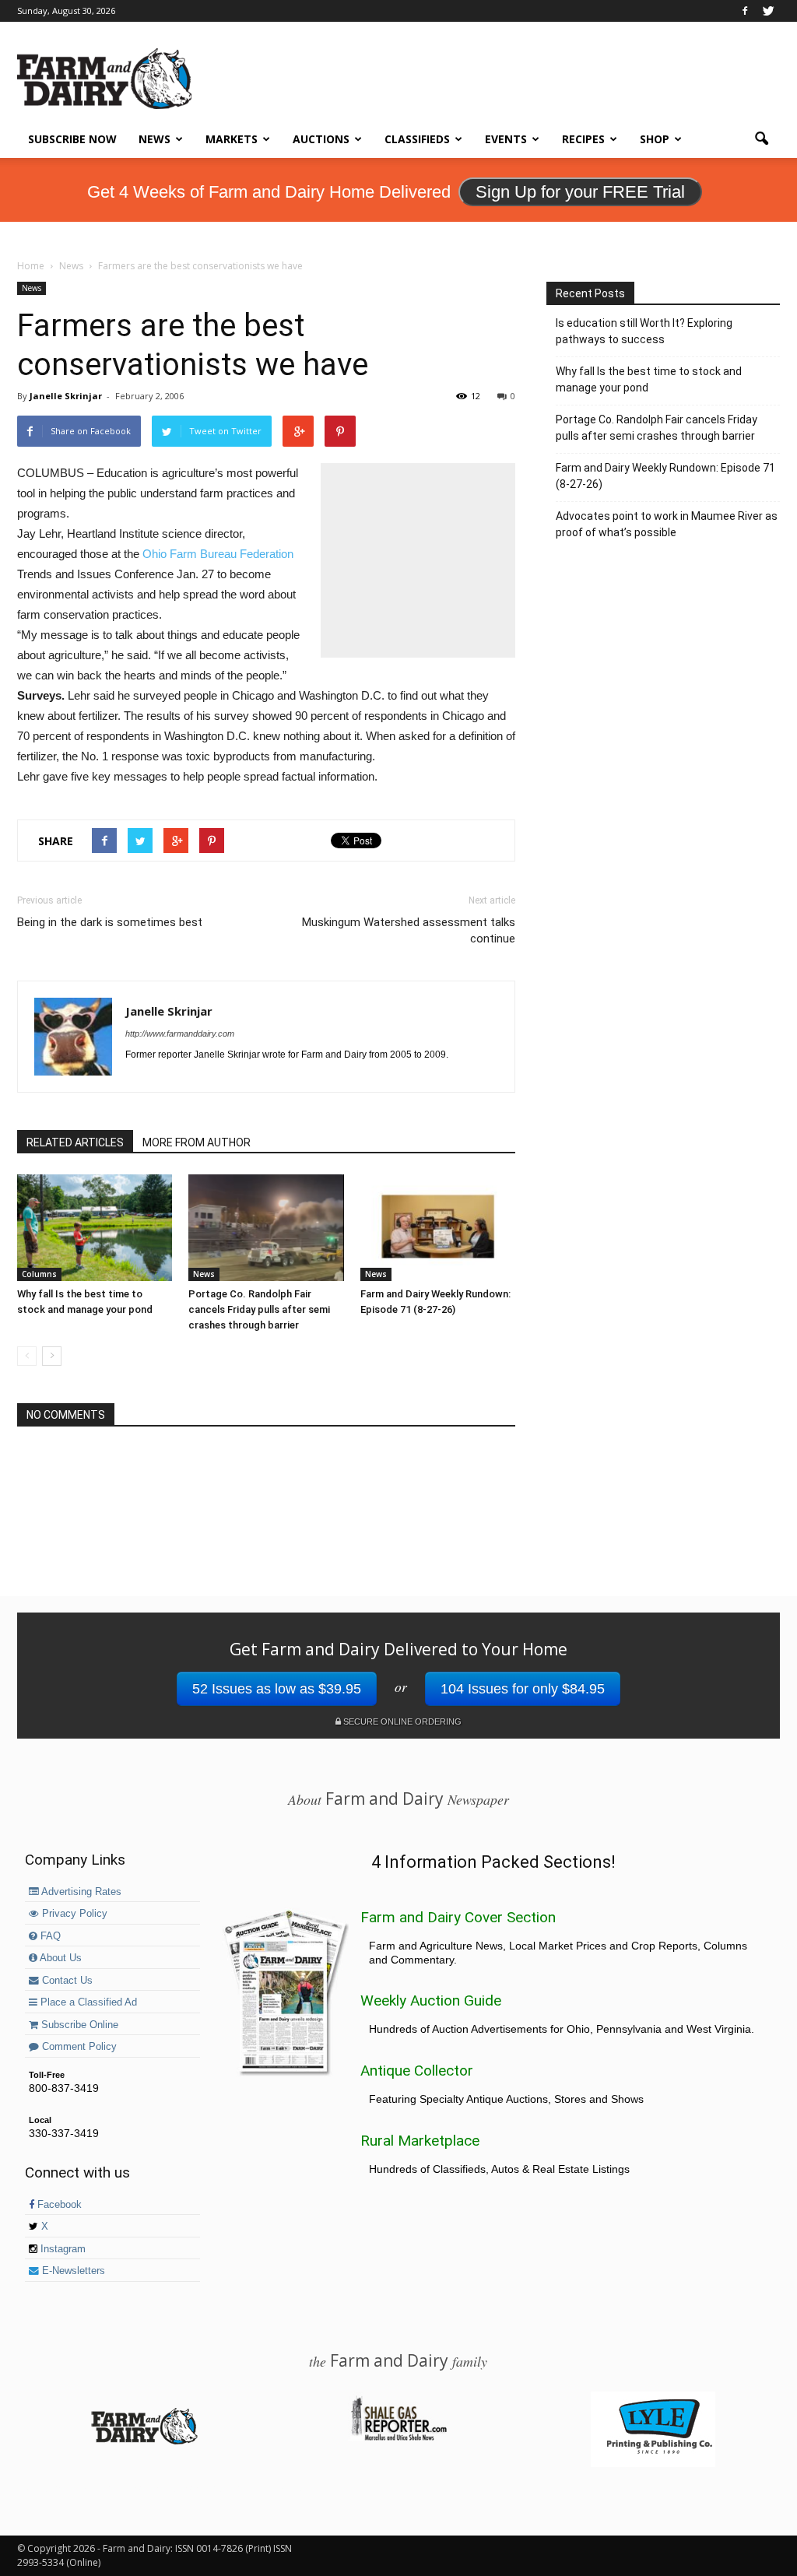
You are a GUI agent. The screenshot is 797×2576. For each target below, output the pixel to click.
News (154, 139)
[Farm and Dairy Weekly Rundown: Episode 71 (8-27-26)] (438, 1228)
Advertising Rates (80, 1892)
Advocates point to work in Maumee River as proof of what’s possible (667, 524)
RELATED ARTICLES (75, 1142)
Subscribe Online (78, 2025)
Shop (655, 139)
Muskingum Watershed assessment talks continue (409, 930)
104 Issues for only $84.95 (523, 1689)
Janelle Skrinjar (66, 396)
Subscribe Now (72, 139)
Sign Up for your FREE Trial (580, 192)
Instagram (61, 2249)
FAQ (49, 1936)
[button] (761, 139)
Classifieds (417, 139)
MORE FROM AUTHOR (197, 1142)
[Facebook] (745, 11)
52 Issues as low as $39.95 (277, 1689)
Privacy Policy (73, 1914)
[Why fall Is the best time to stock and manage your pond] (95, 1228)
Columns (39, 1274)
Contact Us (66, 1981)
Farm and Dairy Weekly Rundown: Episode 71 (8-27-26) (665, 476)
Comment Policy (78, 2047)
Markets (232, 139)
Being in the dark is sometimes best (110, 922)
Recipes (583, 139)
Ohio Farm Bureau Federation (218, 554)
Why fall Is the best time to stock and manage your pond (649, 379)
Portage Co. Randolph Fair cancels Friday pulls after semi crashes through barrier (259, 1309)
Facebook (58, 2205)
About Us (60, 1958)
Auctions (321, 139)
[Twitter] (768, 11)
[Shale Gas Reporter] (398, 2438)
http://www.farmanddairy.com (180, 1034)
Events (506, 139)
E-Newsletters (72, 2271)
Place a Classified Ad (87, 2002)
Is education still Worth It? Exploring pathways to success (644, 331)
